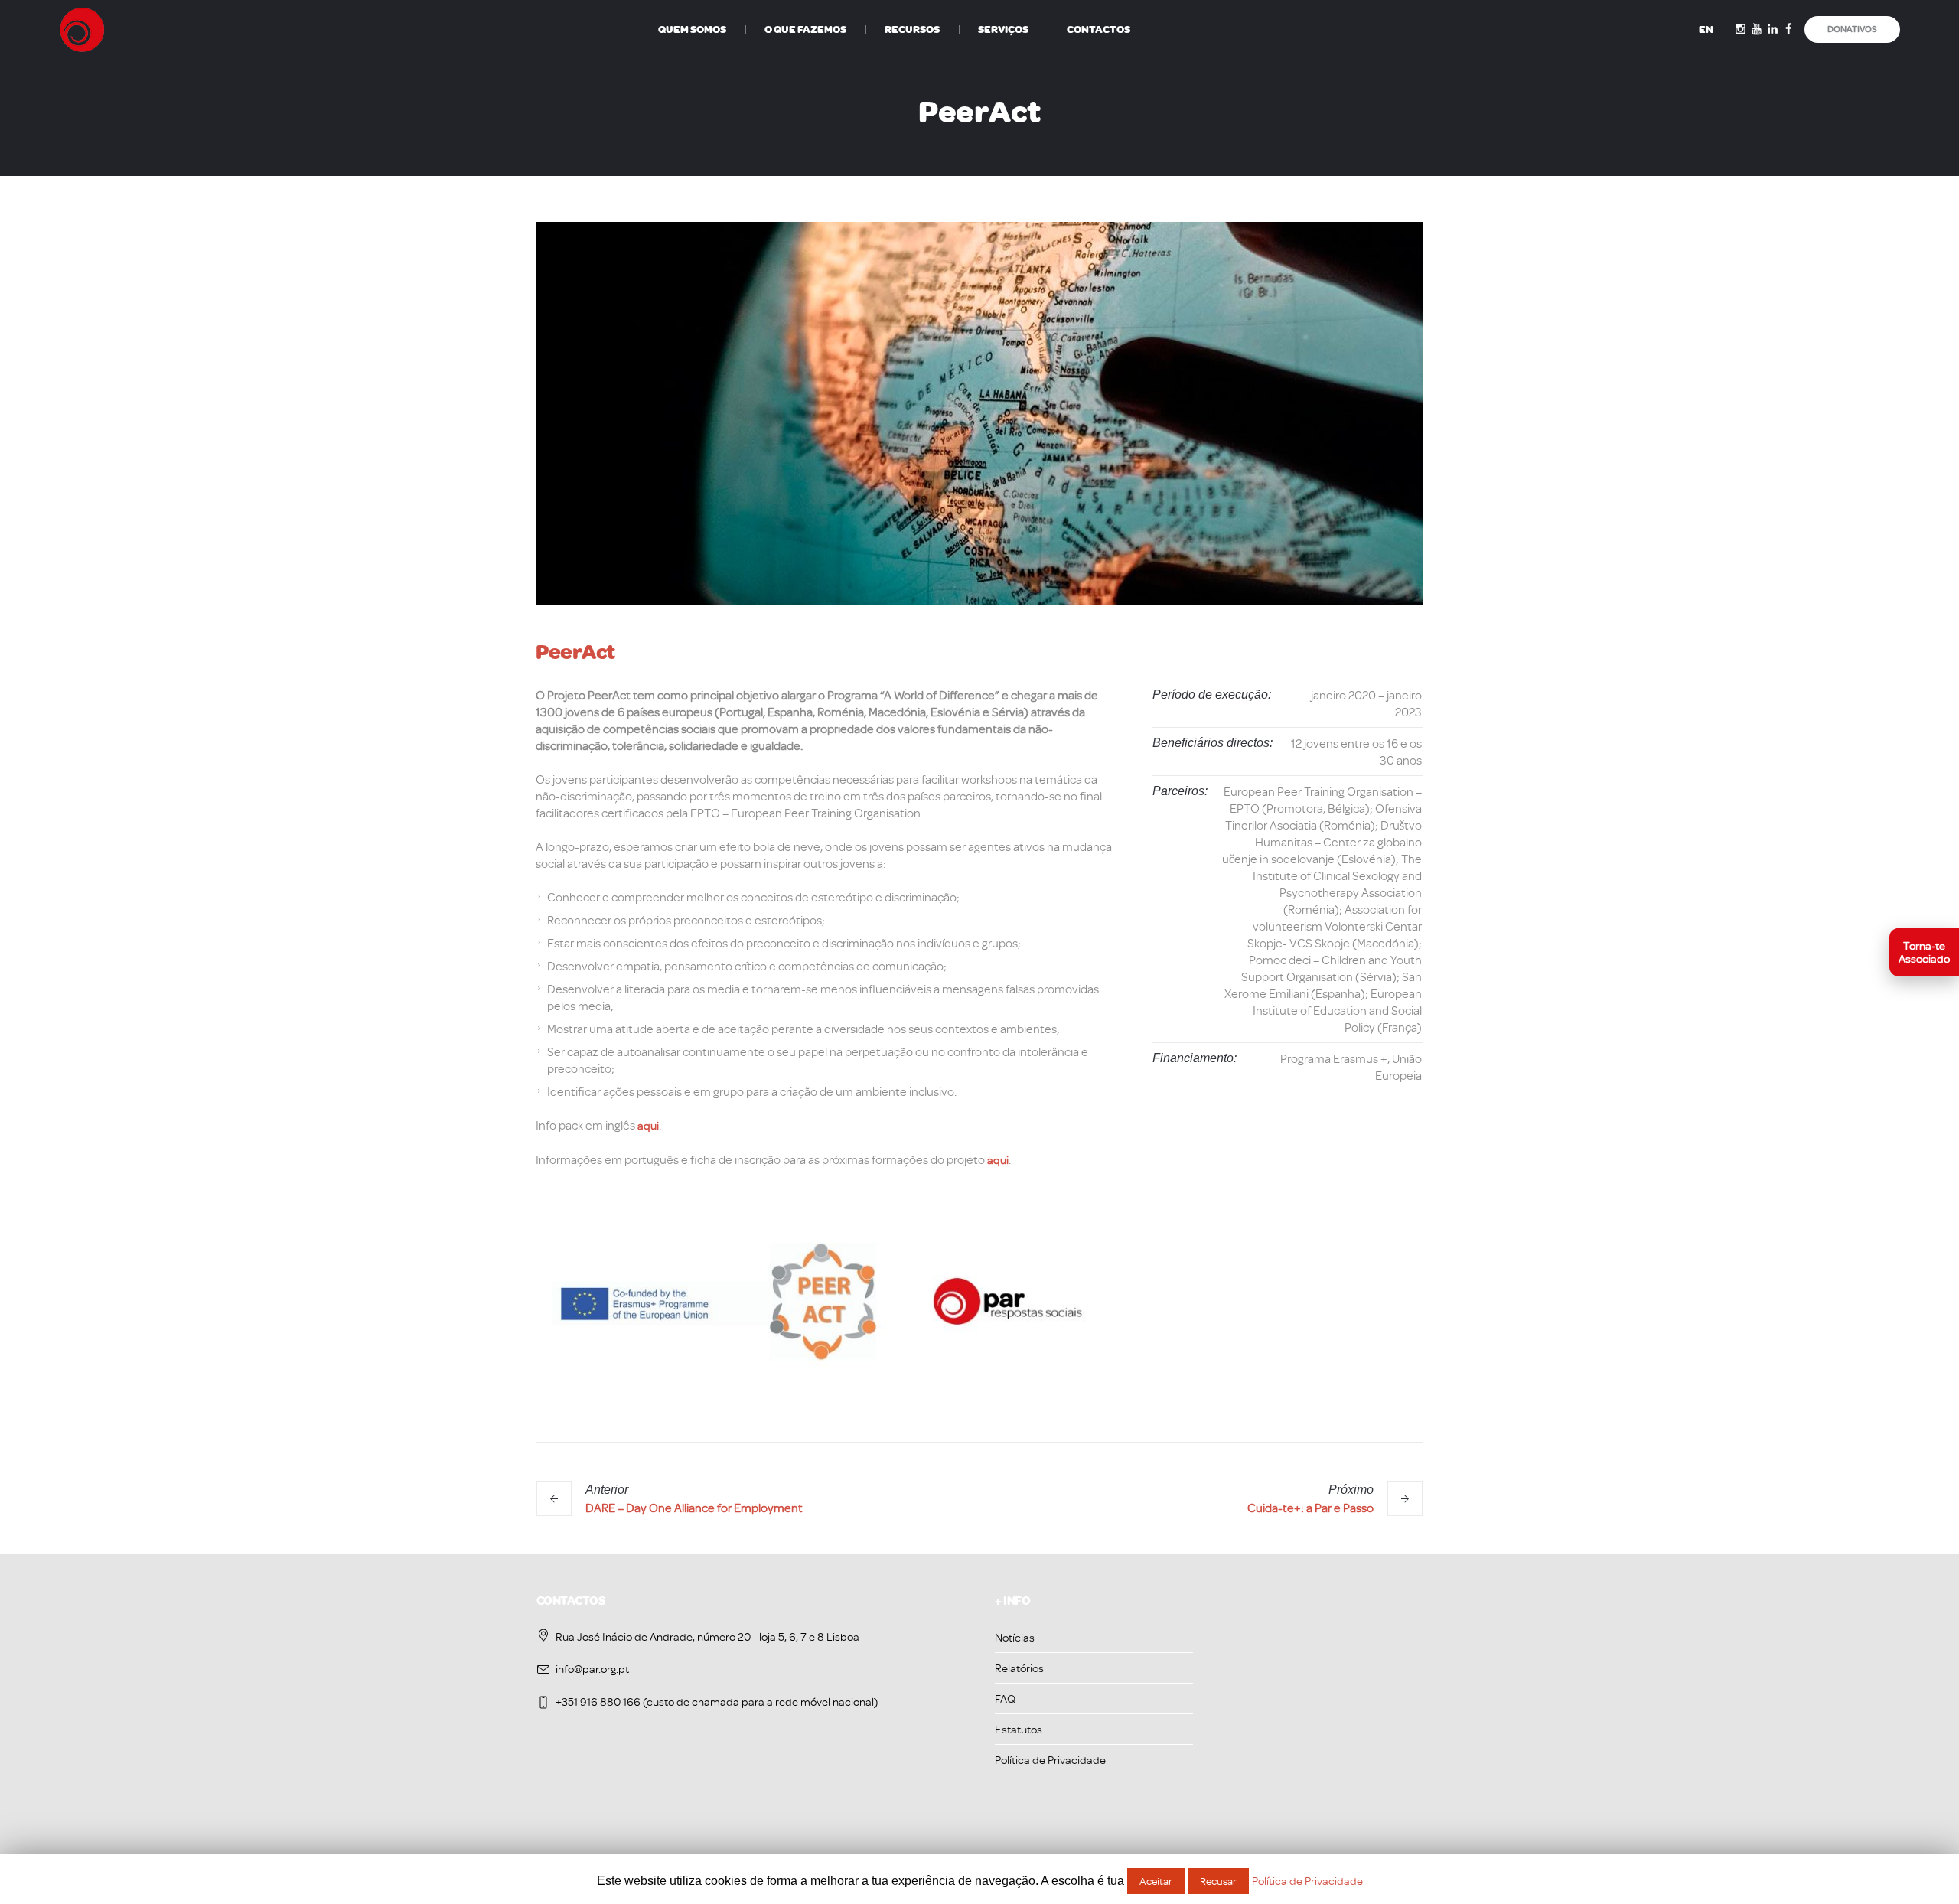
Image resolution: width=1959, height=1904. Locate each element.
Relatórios (1019, 1668)
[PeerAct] (979, 413)
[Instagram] (1741, 29)
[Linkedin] (1773, 29)
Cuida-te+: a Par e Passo (1310, 1508)
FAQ (1005, 1699)
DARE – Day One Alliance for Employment (694, 1508)
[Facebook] (1789, 29)
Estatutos (1019, 1729)
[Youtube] (1757, 29)
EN (1706, 29)
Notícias (1015, 1637)
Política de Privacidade (1050, 1760)
